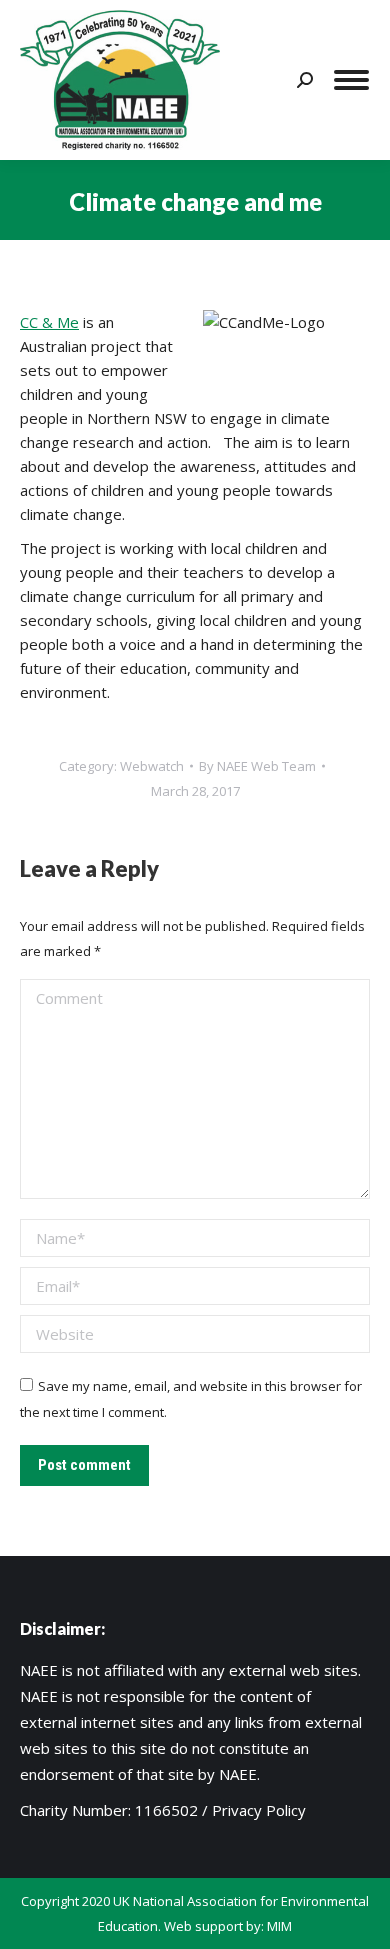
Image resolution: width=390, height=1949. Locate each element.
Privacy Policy (259, 1810)
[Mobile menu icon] (351, 80)
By (257, 766)
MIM (279, 1926)
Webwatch (152, 766)
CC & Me (49, 322)
